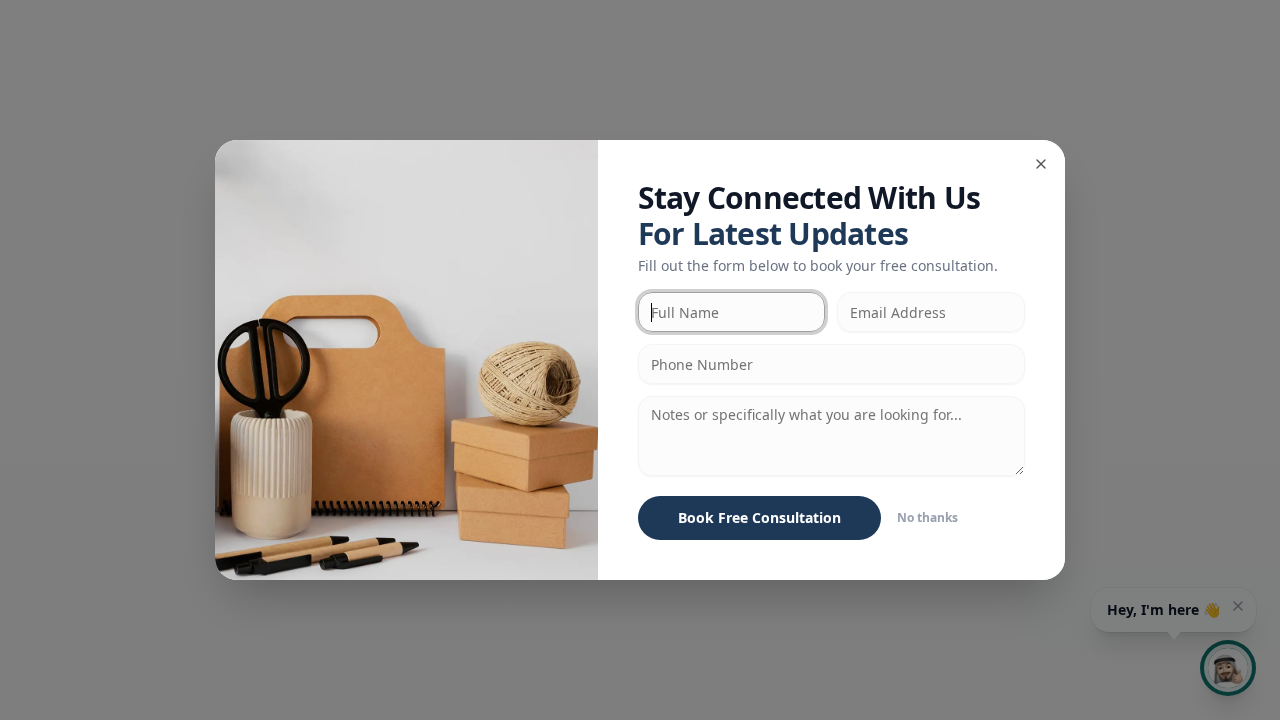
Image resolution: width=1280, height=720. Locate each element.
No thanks (927, 518)
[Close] (1041, 164)
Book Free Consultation (759, 517)
